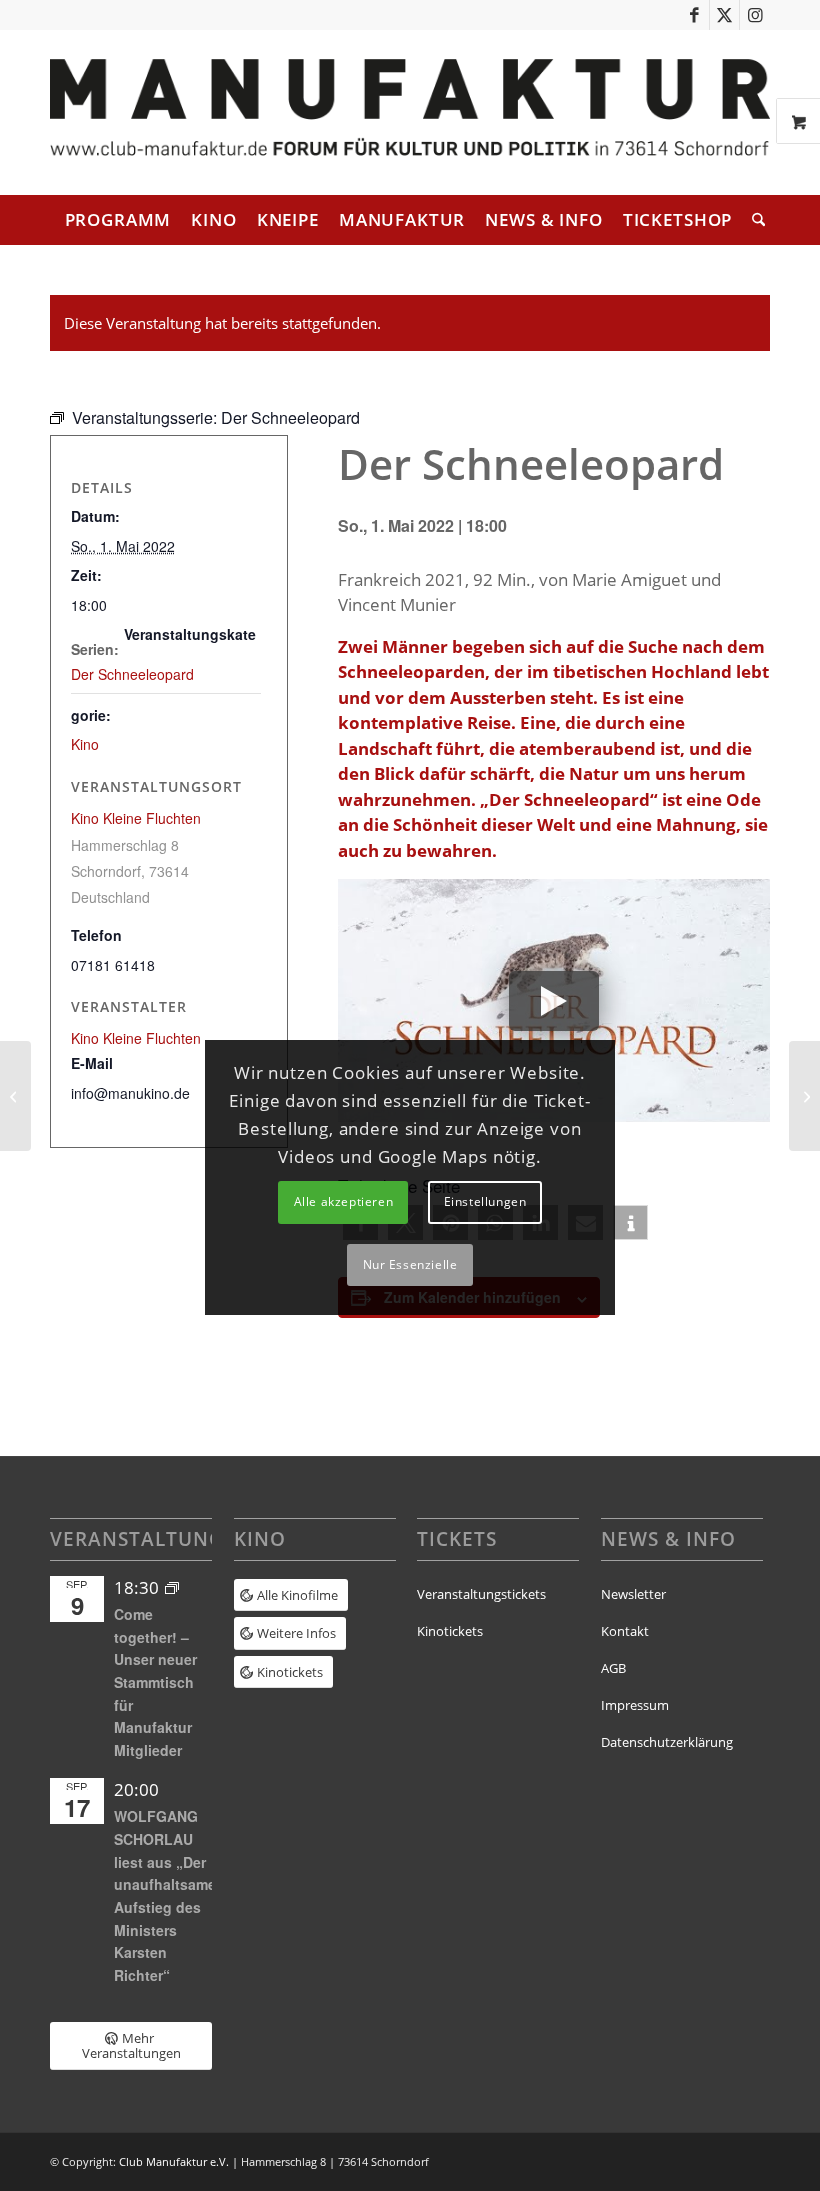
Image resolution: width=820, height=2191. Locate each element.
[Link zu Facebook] (694, 15)
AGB (613, 1668)
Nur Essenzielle (410, 1264)
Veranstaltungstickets (481, 1594)
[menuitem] (118, 220)
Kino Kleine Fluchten (136, 818)
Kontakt (625, 1631)
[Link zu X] (724, 15)
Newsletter (633, 1594)
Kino (85, 744)
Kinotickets (450, 1631)
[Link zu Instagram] (755, 15)
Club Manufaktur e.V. (174, 2161)
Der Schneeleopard (132, 674)
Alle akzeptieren (344, 1201)
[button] (630, 1222)
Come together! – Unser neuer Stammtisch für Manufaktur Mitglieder (155, 1682)
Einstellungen (485, 1201)
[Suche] (753, 220)
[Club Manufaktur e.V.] (410, 112)
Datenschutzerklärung (667, 1742)
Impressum (635, 1705)
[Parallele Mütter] (15, 1096)
